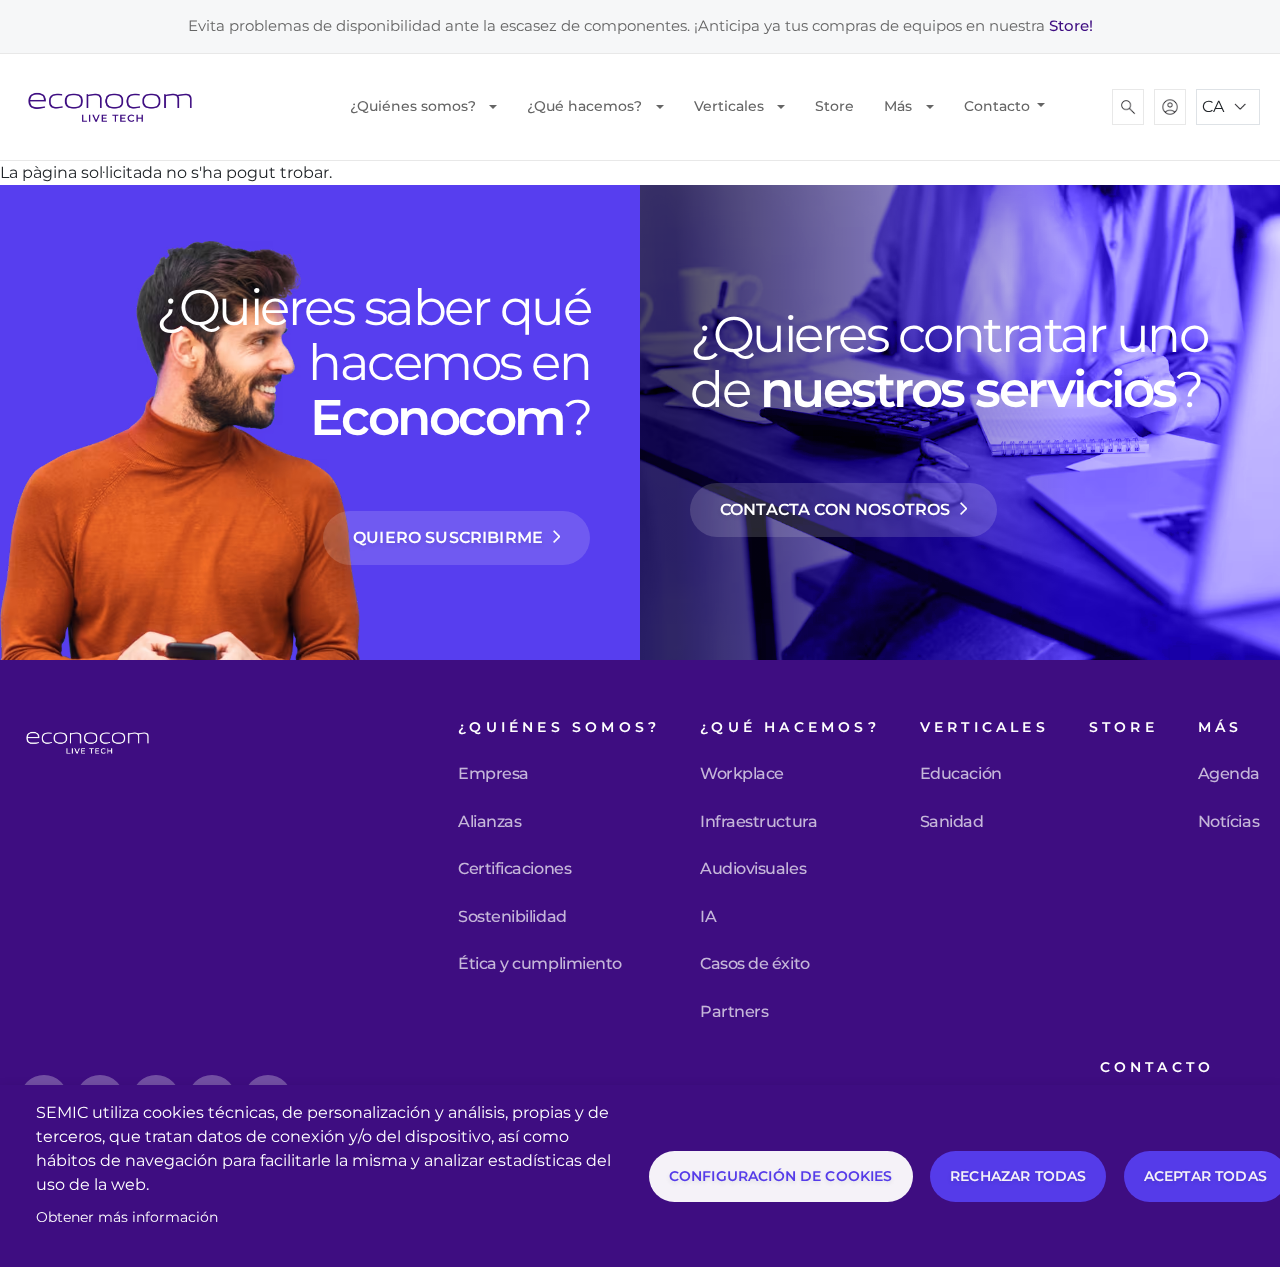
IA (708, 917)
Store (834, 106)
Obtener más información (127, 1217)
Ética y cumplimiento (539, 964)
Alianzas (489, 822)
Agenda (1229, 774)
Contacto (999, 106)
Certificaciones (514, 869)
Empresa (493, 774)
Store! (1071, 25)
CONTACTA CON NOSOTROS (835, 509)
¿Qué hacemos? (584, 106)
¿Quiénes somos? (413, 106)
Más (898, 106)
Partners (734, 1012)
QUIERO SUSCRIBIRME (448, 537)
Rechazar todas (1018, 1176)
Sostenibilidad (512, 917)
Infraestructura (758, 822)
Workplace (742, 774)
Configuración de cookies (781, 1176)
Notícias (1228, 822)
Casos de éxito (754, 964)
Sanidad (952, 822)
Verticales (729, 106)
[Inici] (118, 107)
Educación (961, 774)
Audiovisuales (753, 869)
